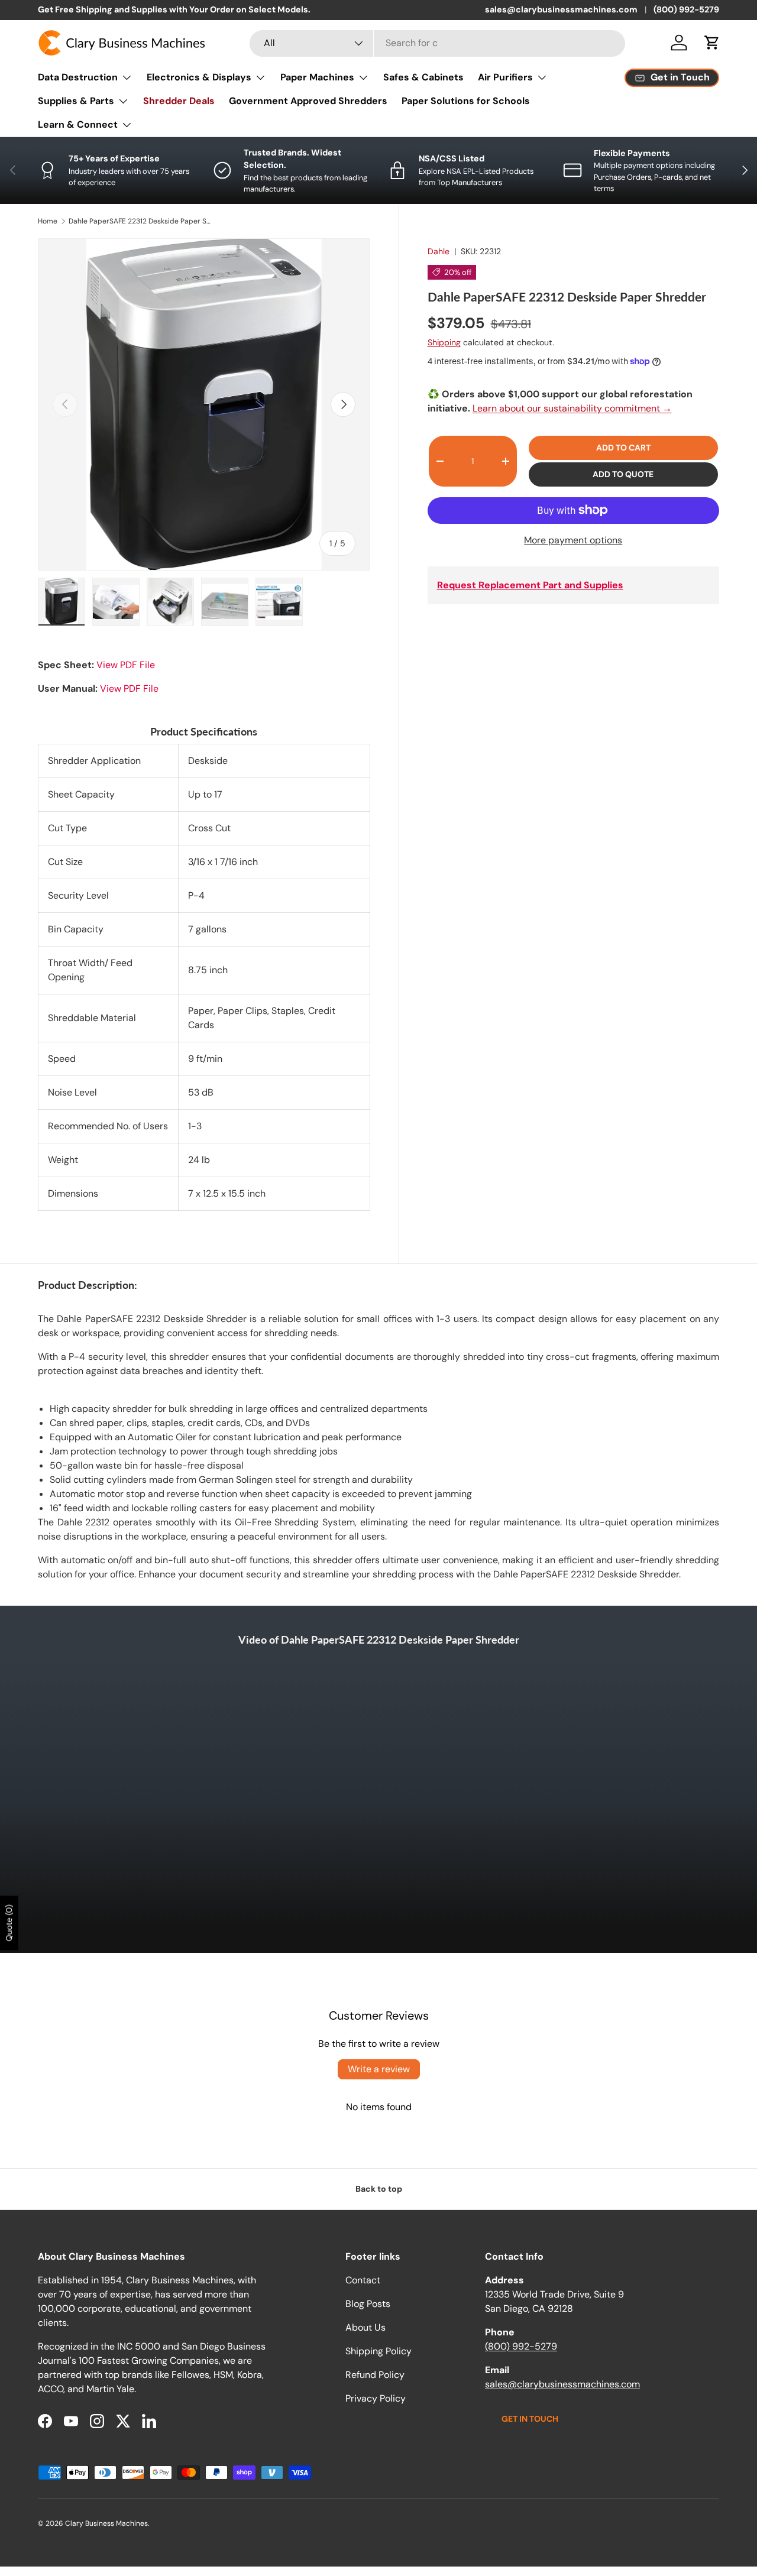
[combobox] (437, 43)
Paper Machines (317, 77)
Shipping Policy (378, 2351)
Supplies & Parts (76, 101)
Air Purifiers (505, 77)
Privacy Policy (376, 2398)
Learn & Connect (78, 124)
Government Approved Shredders (308, 101)
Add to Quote (623, 474)
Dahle (439, 251)
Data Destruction (78, 77)
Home (48, 221)
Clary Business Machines (106, 2523)
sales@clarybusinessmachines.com (561, 9)
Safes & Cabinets (423, 77)
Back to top (379, 2189)
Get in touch (530, 2419)
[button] (712, 43)
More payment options (573, 540)
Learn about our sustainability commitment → (572, 408)
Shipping (444, 342)
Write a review (379, 2069)
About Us (365, 2327)
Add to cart (623, 448)
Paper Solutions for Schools (466, 101)
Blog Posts (368, 2304)
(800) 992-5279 (686, 9)
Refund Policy (375, 2375)
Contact (363, 2280)
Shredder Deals (179, 101)
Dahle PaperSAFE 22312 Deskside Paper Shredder (140, 221)
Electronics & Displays (199, 77)
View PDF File (126, 665)
